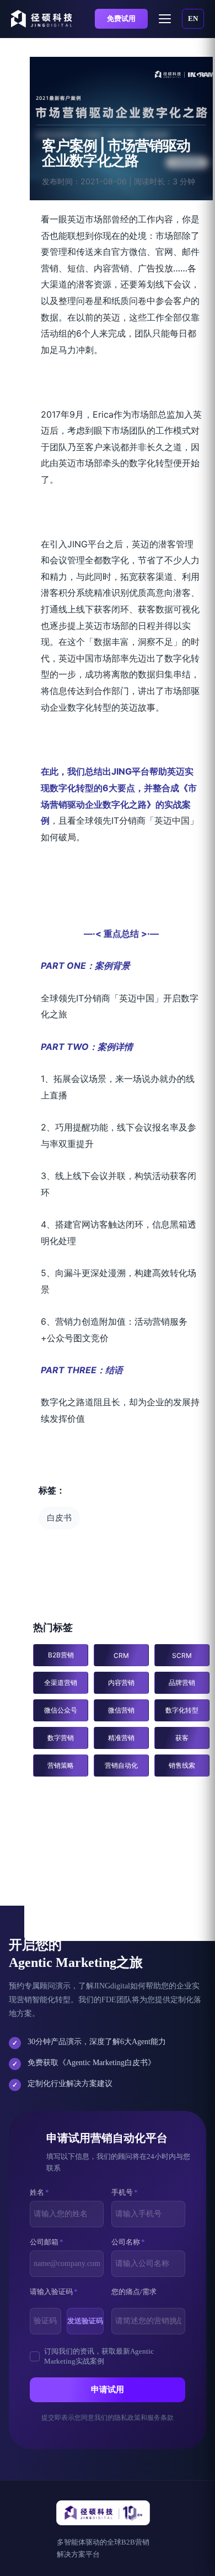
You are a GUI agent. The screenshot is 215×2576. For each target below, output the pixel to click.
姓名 (39, 2192)
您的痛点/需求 (134, 2292)
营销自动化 (121, 1765)
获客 (182, 1738)
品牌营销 (182, 1682)
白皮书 (59, 1518)
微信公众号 (61, 1710)
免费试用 (121, 18)
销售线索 (182, 1765)
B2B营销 (61, 1655)
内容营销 (121, 1682)
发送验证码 (85, 2321)
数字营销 (61, 1738)
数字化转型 (182, 1710)
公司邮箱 (47, 2242)
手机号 (125, 2192)
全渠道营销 (61, 1682)
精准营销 (121, 1738)
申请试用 (108, 2390)
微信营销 (121, 1710)
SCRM (182, 1655)
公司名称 (128, 2242)
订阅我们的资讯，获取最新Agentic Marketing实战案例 (99, 2356)
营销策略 (61, 1765)
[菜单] (165, 19)
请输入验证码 (54, 2292)
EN (193, 18)
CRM (121, 1655)
